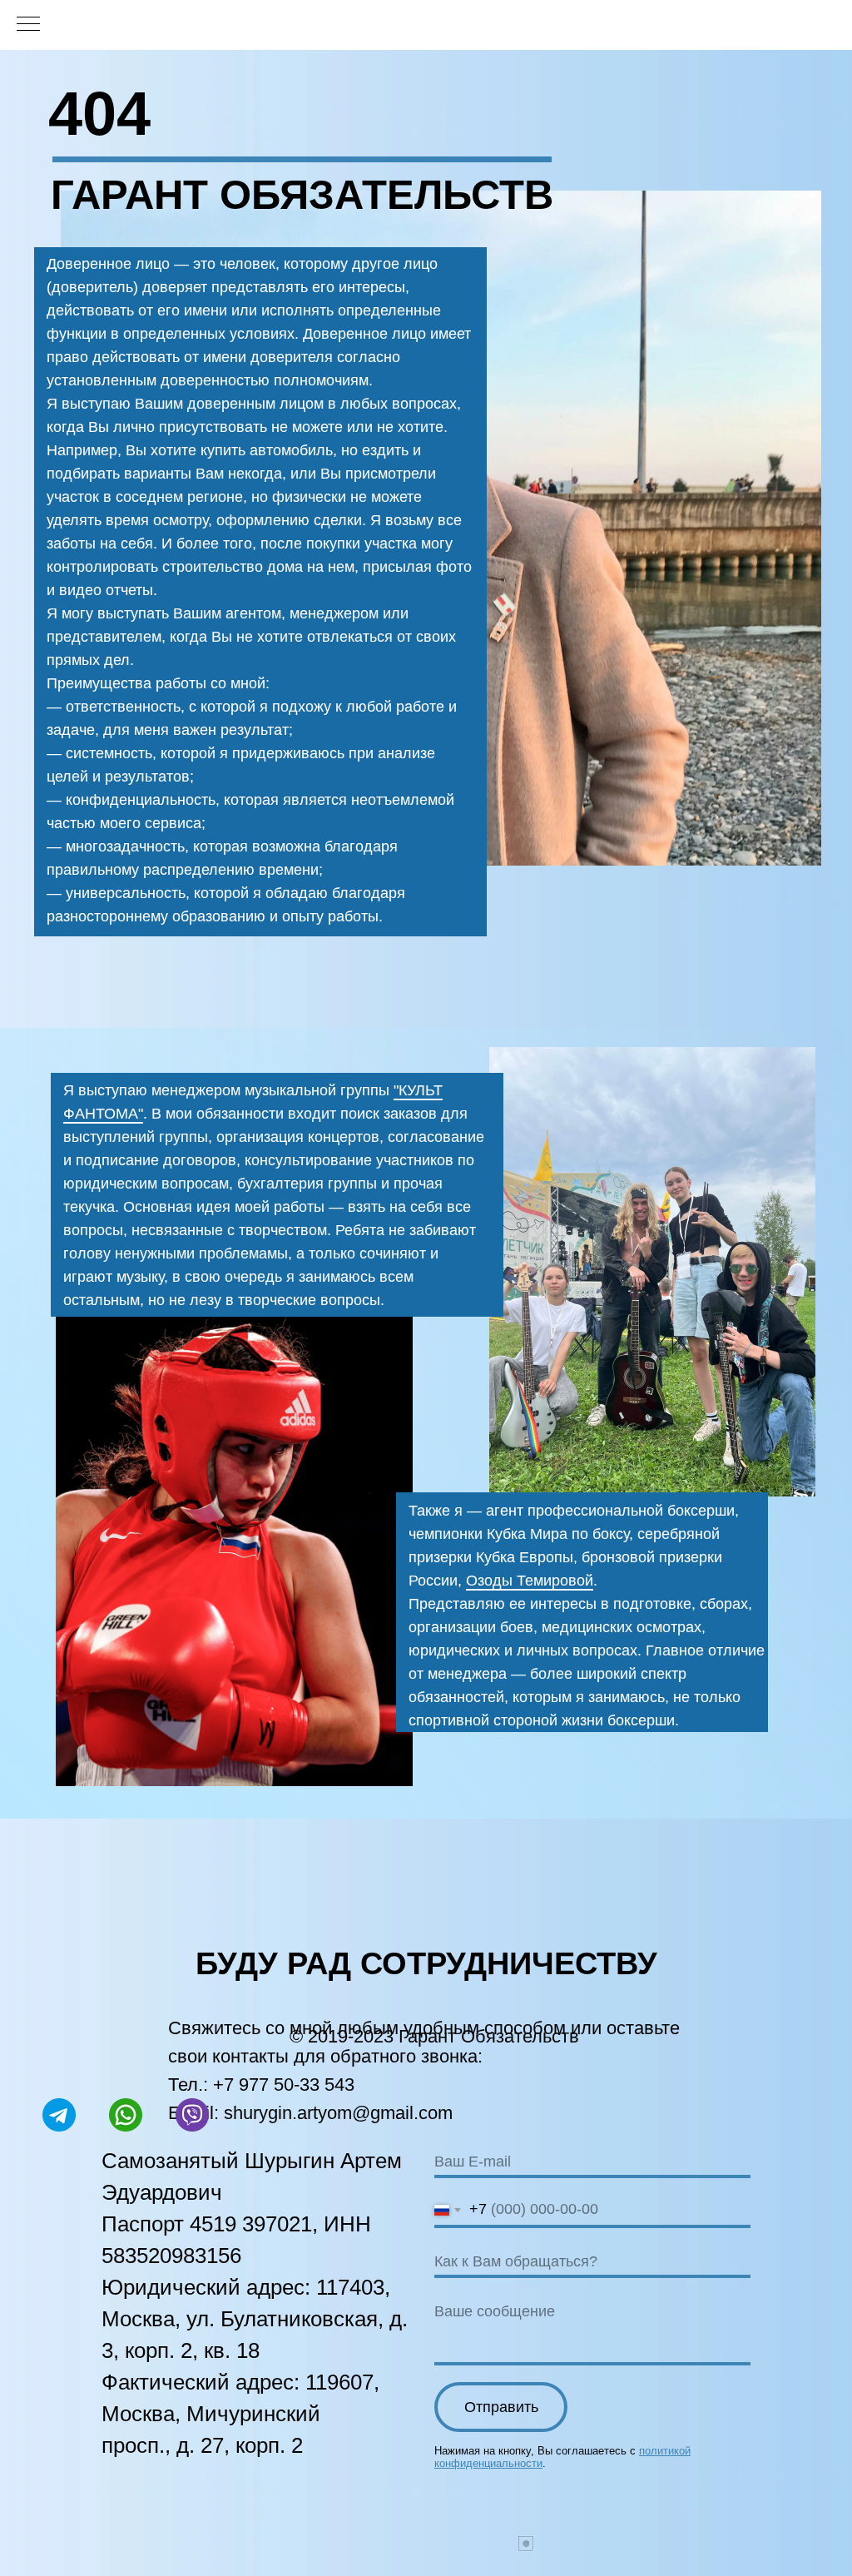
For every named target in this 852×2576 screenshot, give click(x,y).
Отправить (501, 2407)
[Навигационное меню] (28, 25)
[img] (234, 1546)
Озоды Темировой (530, 1581)
